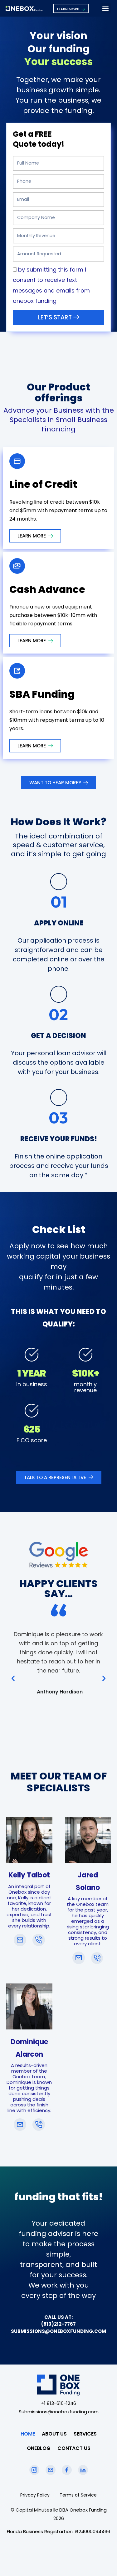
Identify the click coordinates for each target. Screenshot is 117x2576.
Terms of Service (78, 2495)
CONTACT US (74, 2448)
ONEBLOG (39, 2448)
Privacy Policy (35, 2495)
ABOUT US (54, 2434)
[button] (106, 8)
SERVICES (85, 2434)
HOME (28, 2434)
